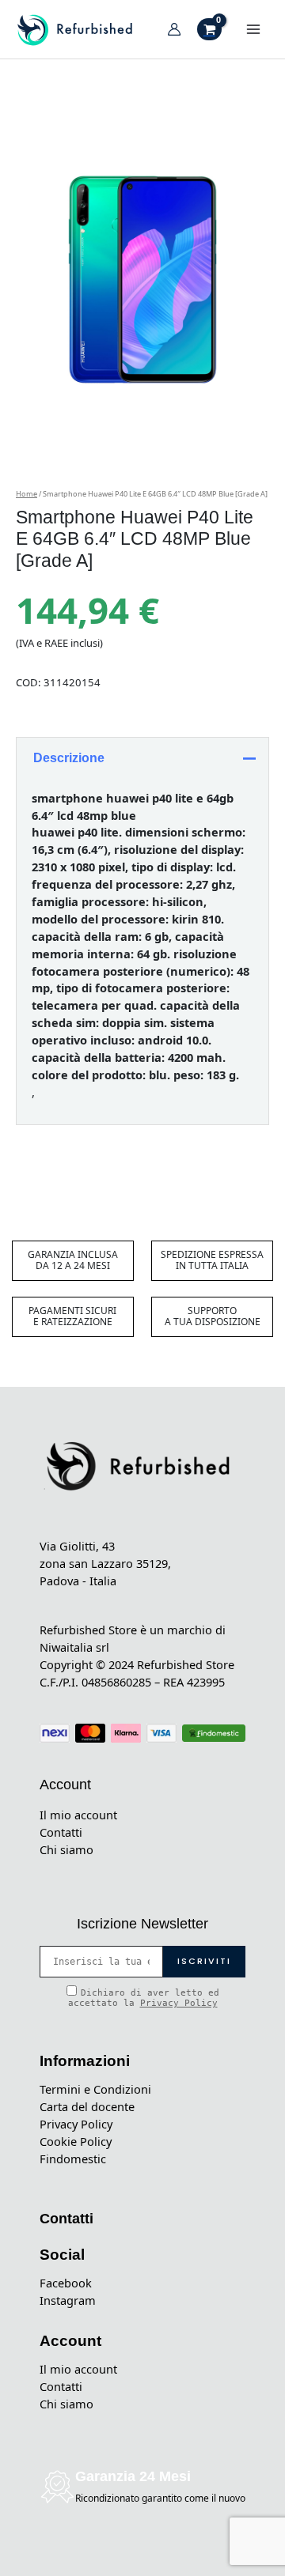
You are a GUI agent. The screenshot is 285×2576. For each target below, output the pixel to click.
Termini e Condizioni (95, 2089)
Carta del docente (87, 2106)
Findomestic (73, 2159)
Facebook (66, 2283)
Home (27, 494)
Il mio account (78, 1815)
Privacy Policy (179, 2003)
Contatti (61, 1832)
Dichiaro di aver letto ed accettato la (144, 1998)
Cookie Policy (76, 2141)
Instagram (68, 2300)
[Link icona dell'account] (174, 29)
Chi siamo (66, 1849)
